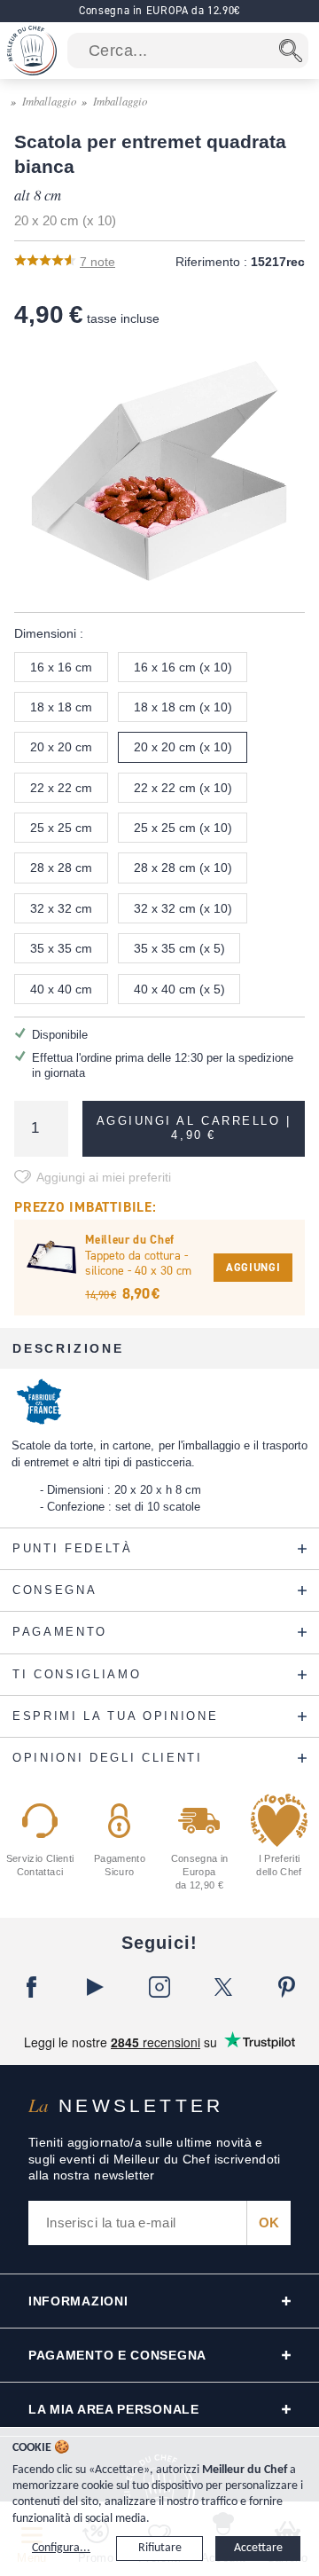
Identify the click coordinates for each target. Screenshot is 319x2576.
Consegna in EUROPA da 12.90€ (159, 10)
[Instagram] (159, 1987)
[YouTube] (96, 1987)
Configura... (61, 2548)
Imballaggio (49, 101)
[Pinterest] (287, 1987)
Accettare (258, 2548)
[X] (223, 1987)
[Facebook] (32, 1987)
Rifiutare (160, 2548)
